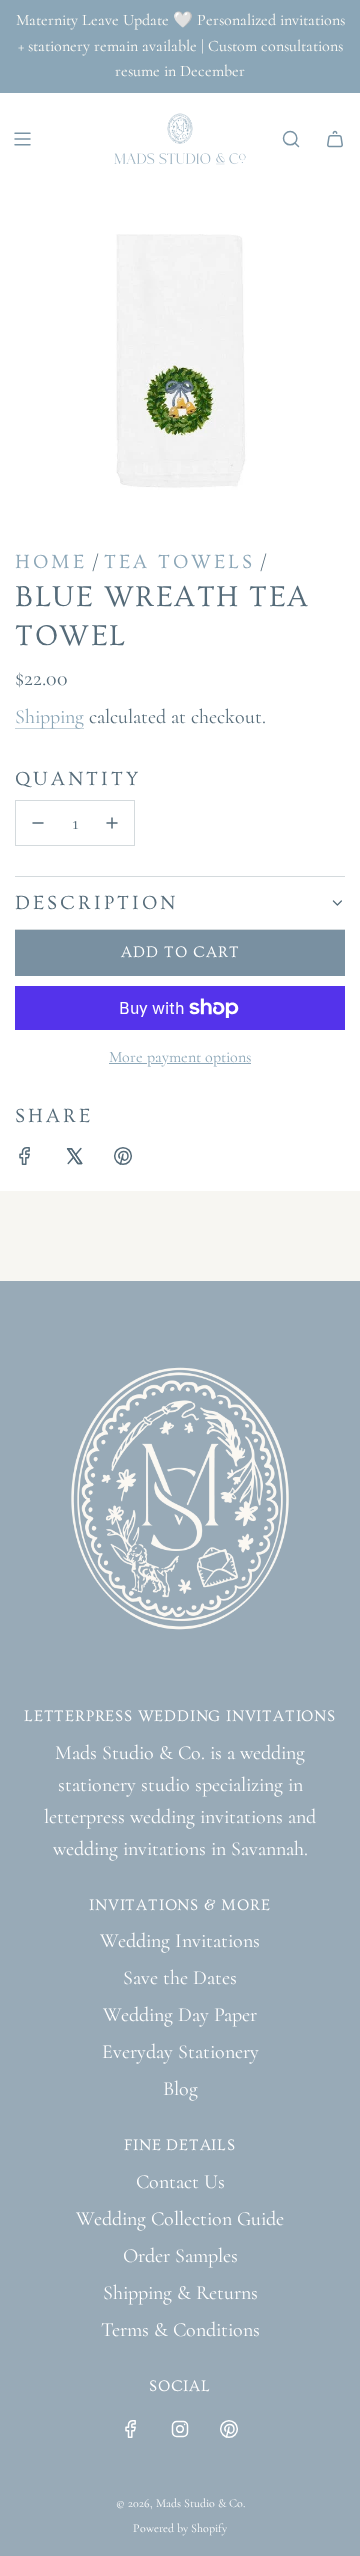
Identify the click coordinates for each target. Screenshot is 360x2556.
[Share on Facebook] (25, 1160)
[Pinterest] (229, 2429)
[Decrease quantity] (38, 823)
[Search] (291, 139)
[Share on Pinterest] (123, 1160)
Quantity (78, 779)
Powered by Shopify (180, 2528)
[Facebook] (131, 2429)
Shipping (49, 717)
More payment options (180, 1057)
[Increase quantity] (112, 823)
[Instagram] (180, 2429)
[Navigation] (22, 139)
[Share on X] (74, 1160)
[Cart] (335, 139)
